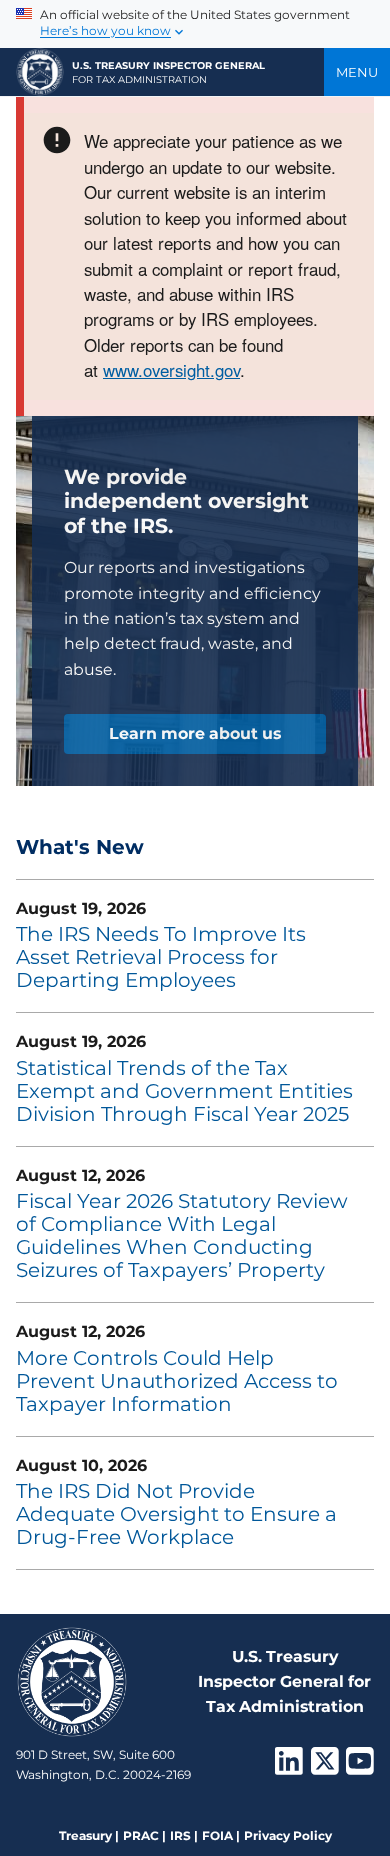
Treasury (85, 1835)
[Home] (40, 72)
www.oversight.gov (171, 370)
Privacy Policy (288, 1835)
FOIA (217, 1835)
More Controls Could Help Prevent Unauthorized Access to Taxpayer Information (177, 1381)
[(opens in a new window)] (289, 1767)
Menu (357, 72)
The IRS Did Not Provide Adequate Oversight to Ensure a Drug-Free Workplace (176, 1514)
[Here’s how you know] (195, 24)
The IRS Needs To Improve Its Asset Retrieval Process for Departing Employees (161, 957)
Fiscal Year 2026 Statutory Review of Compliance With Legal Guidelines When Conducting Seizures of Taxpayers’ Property (182, 1235)
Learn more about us (195, 733)
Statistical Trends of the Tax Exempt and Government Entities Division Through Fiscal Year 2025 (184, 1091)
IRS (180, 1835)
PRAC (141, 1835)
